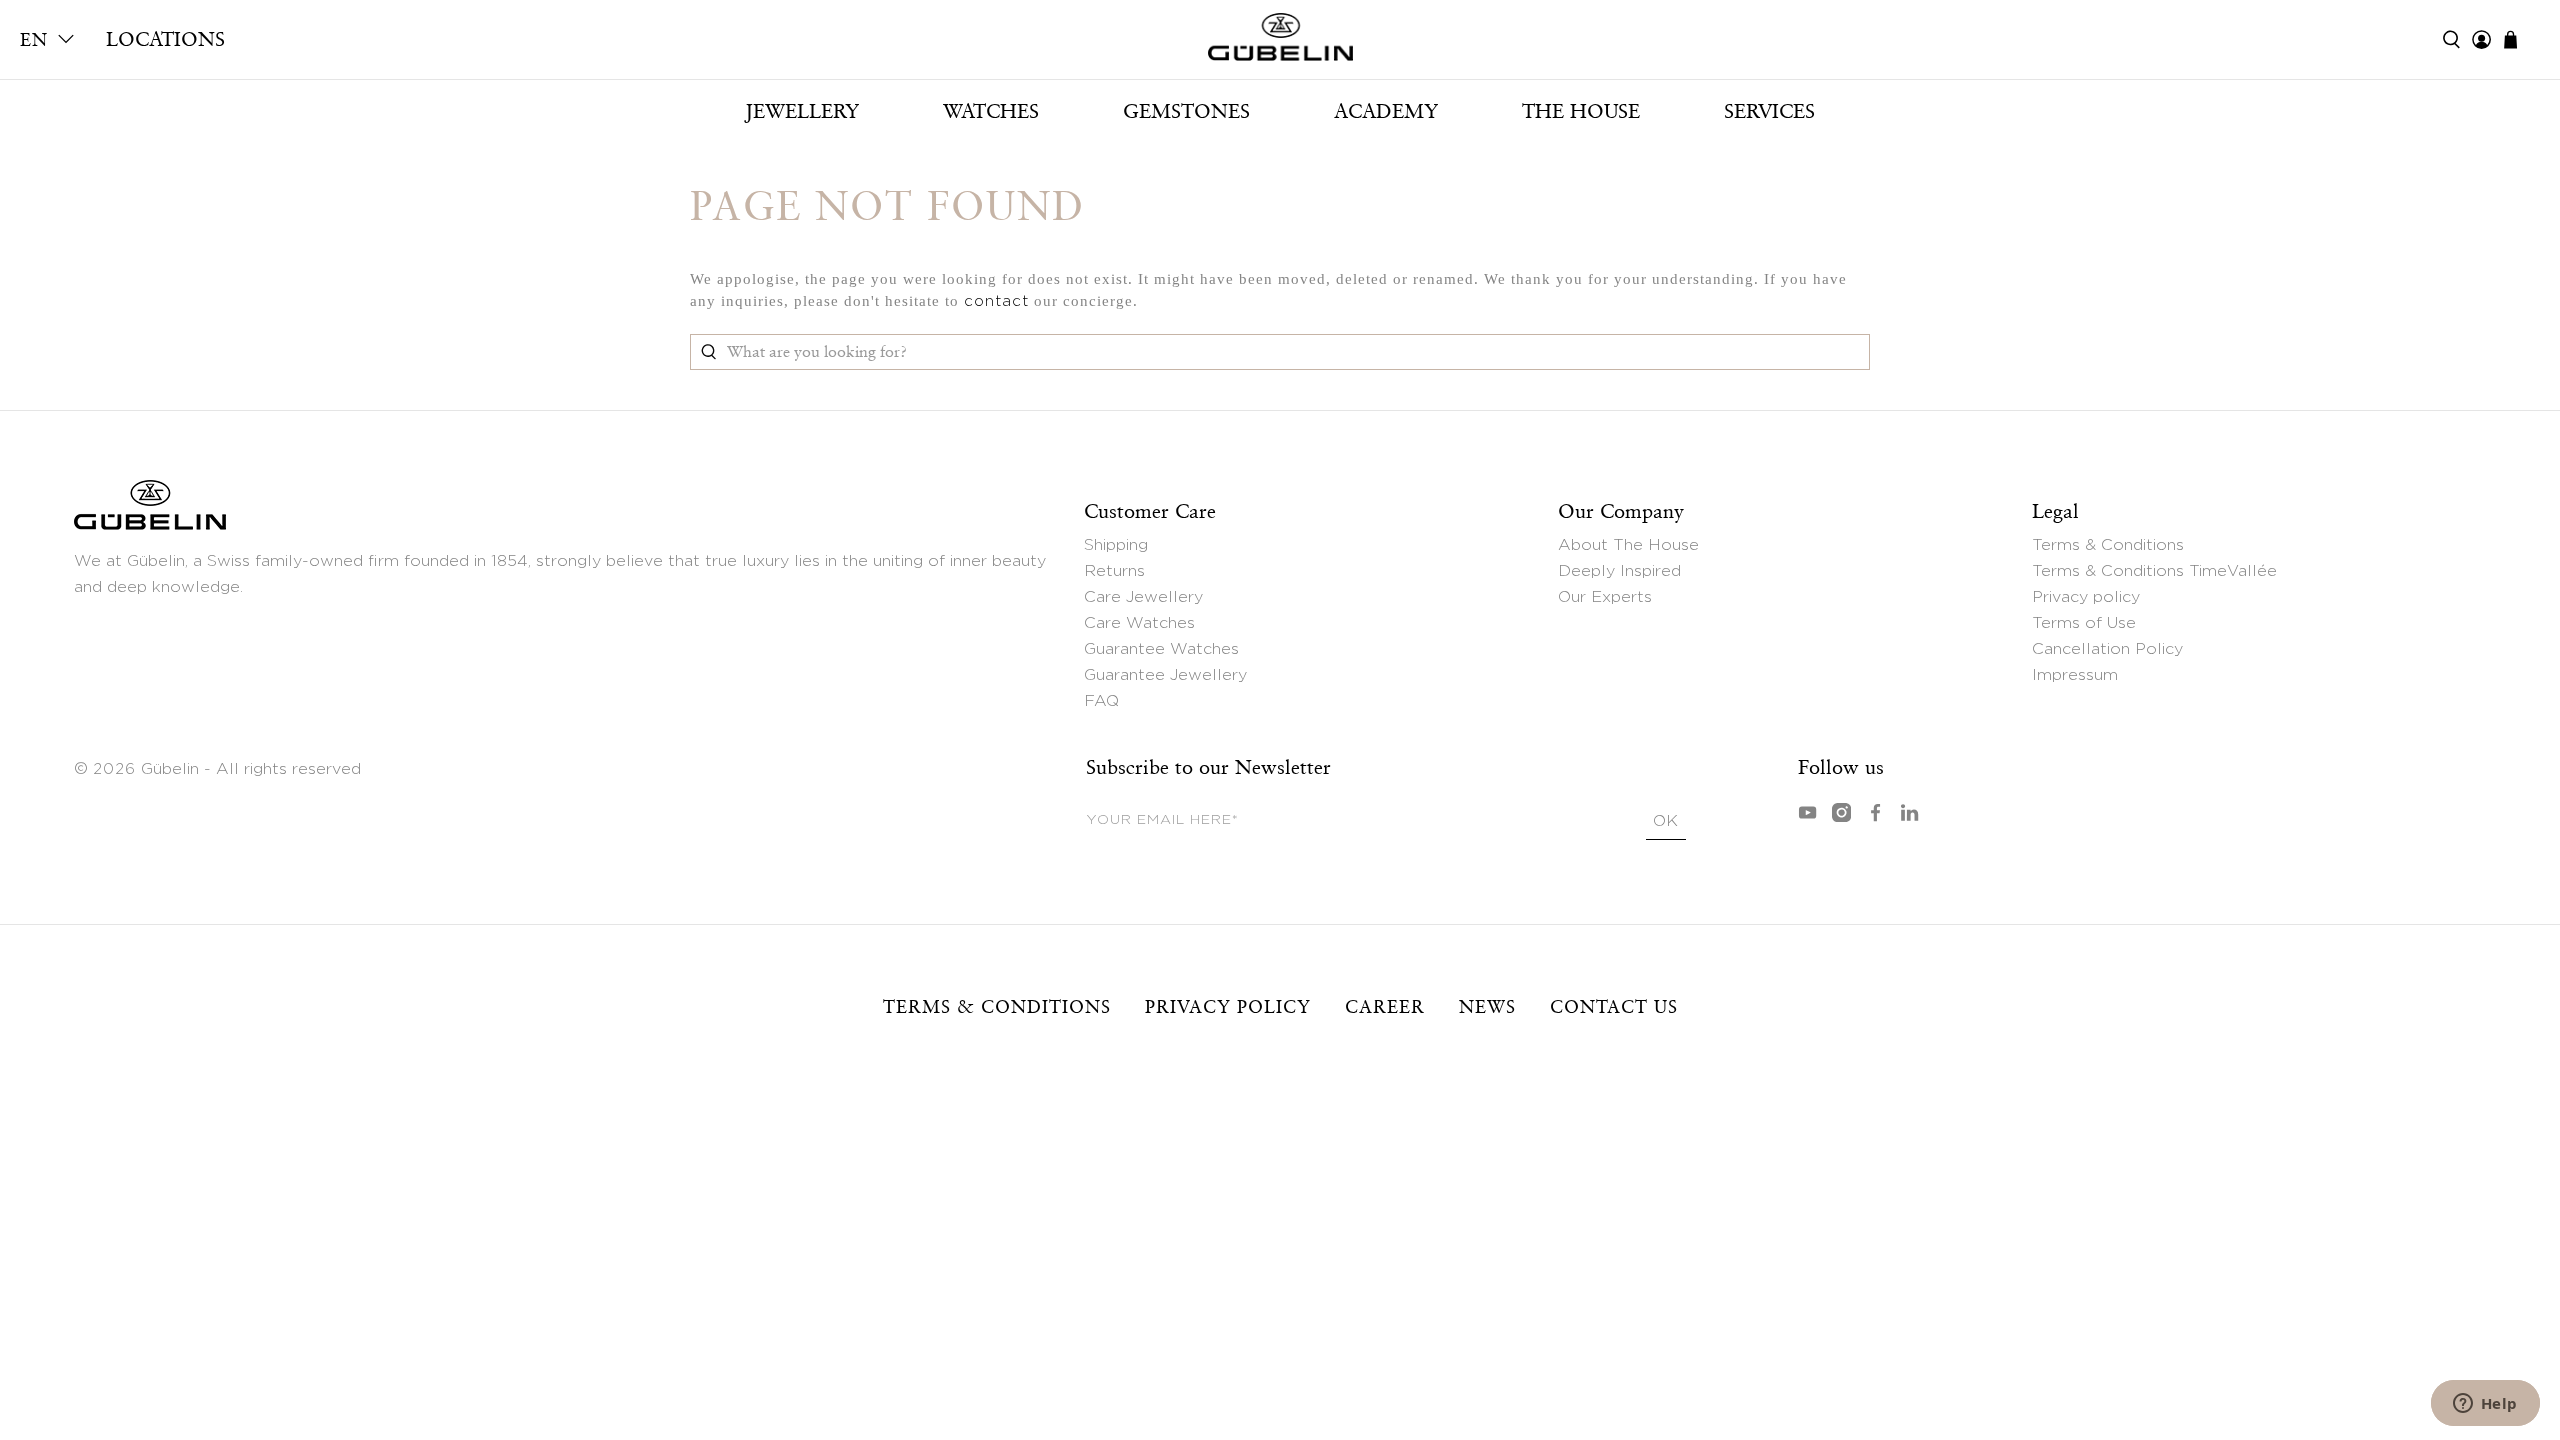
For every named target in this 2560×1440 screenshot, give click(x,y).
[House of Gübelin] (1280, 42)
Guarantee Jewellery (1165, 675)
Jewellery (802, 111)
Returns (1114, 571)
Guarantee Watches (1161, 649)
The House (1581, 111)
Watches (991, 111)
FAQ (1101, 701)
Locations (165, 39)
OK (1665, 821)
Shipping (1116, 545)
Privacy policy (2086, 597)
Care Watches (1139, 623)
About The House (1628, 545)
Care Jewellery (1143, 597)
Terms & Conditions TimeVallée (2154, 571)
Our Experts (1605, 597)
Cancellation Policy (2107, 649)
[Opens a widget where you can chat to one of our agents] (2485, 1405)
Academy (1386, 111)
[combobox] (1280, 352)
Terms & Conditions (2108, 545)
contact (996, 301)
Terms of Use (2084, 623)
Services (1769, 111)
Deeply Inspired (1619, 571)
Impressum (2075, 675)
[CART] (2520, 39)
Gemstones (1186, 111)
